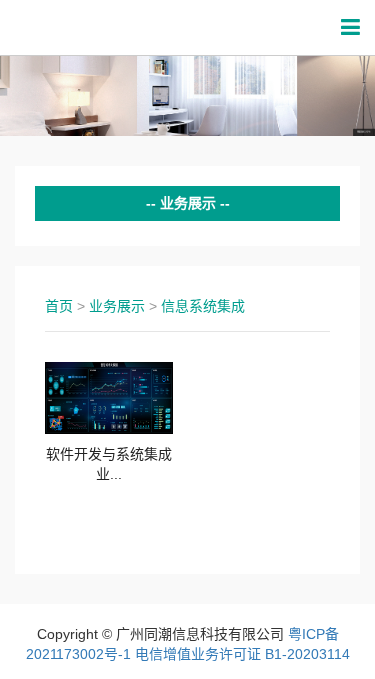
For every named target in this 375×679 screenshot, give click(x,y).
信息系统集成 (203, 306)
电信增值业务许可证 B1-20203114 (242, 654)
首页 (59, 306)
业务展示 (117, 306)
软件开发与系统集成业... (109, 464)
